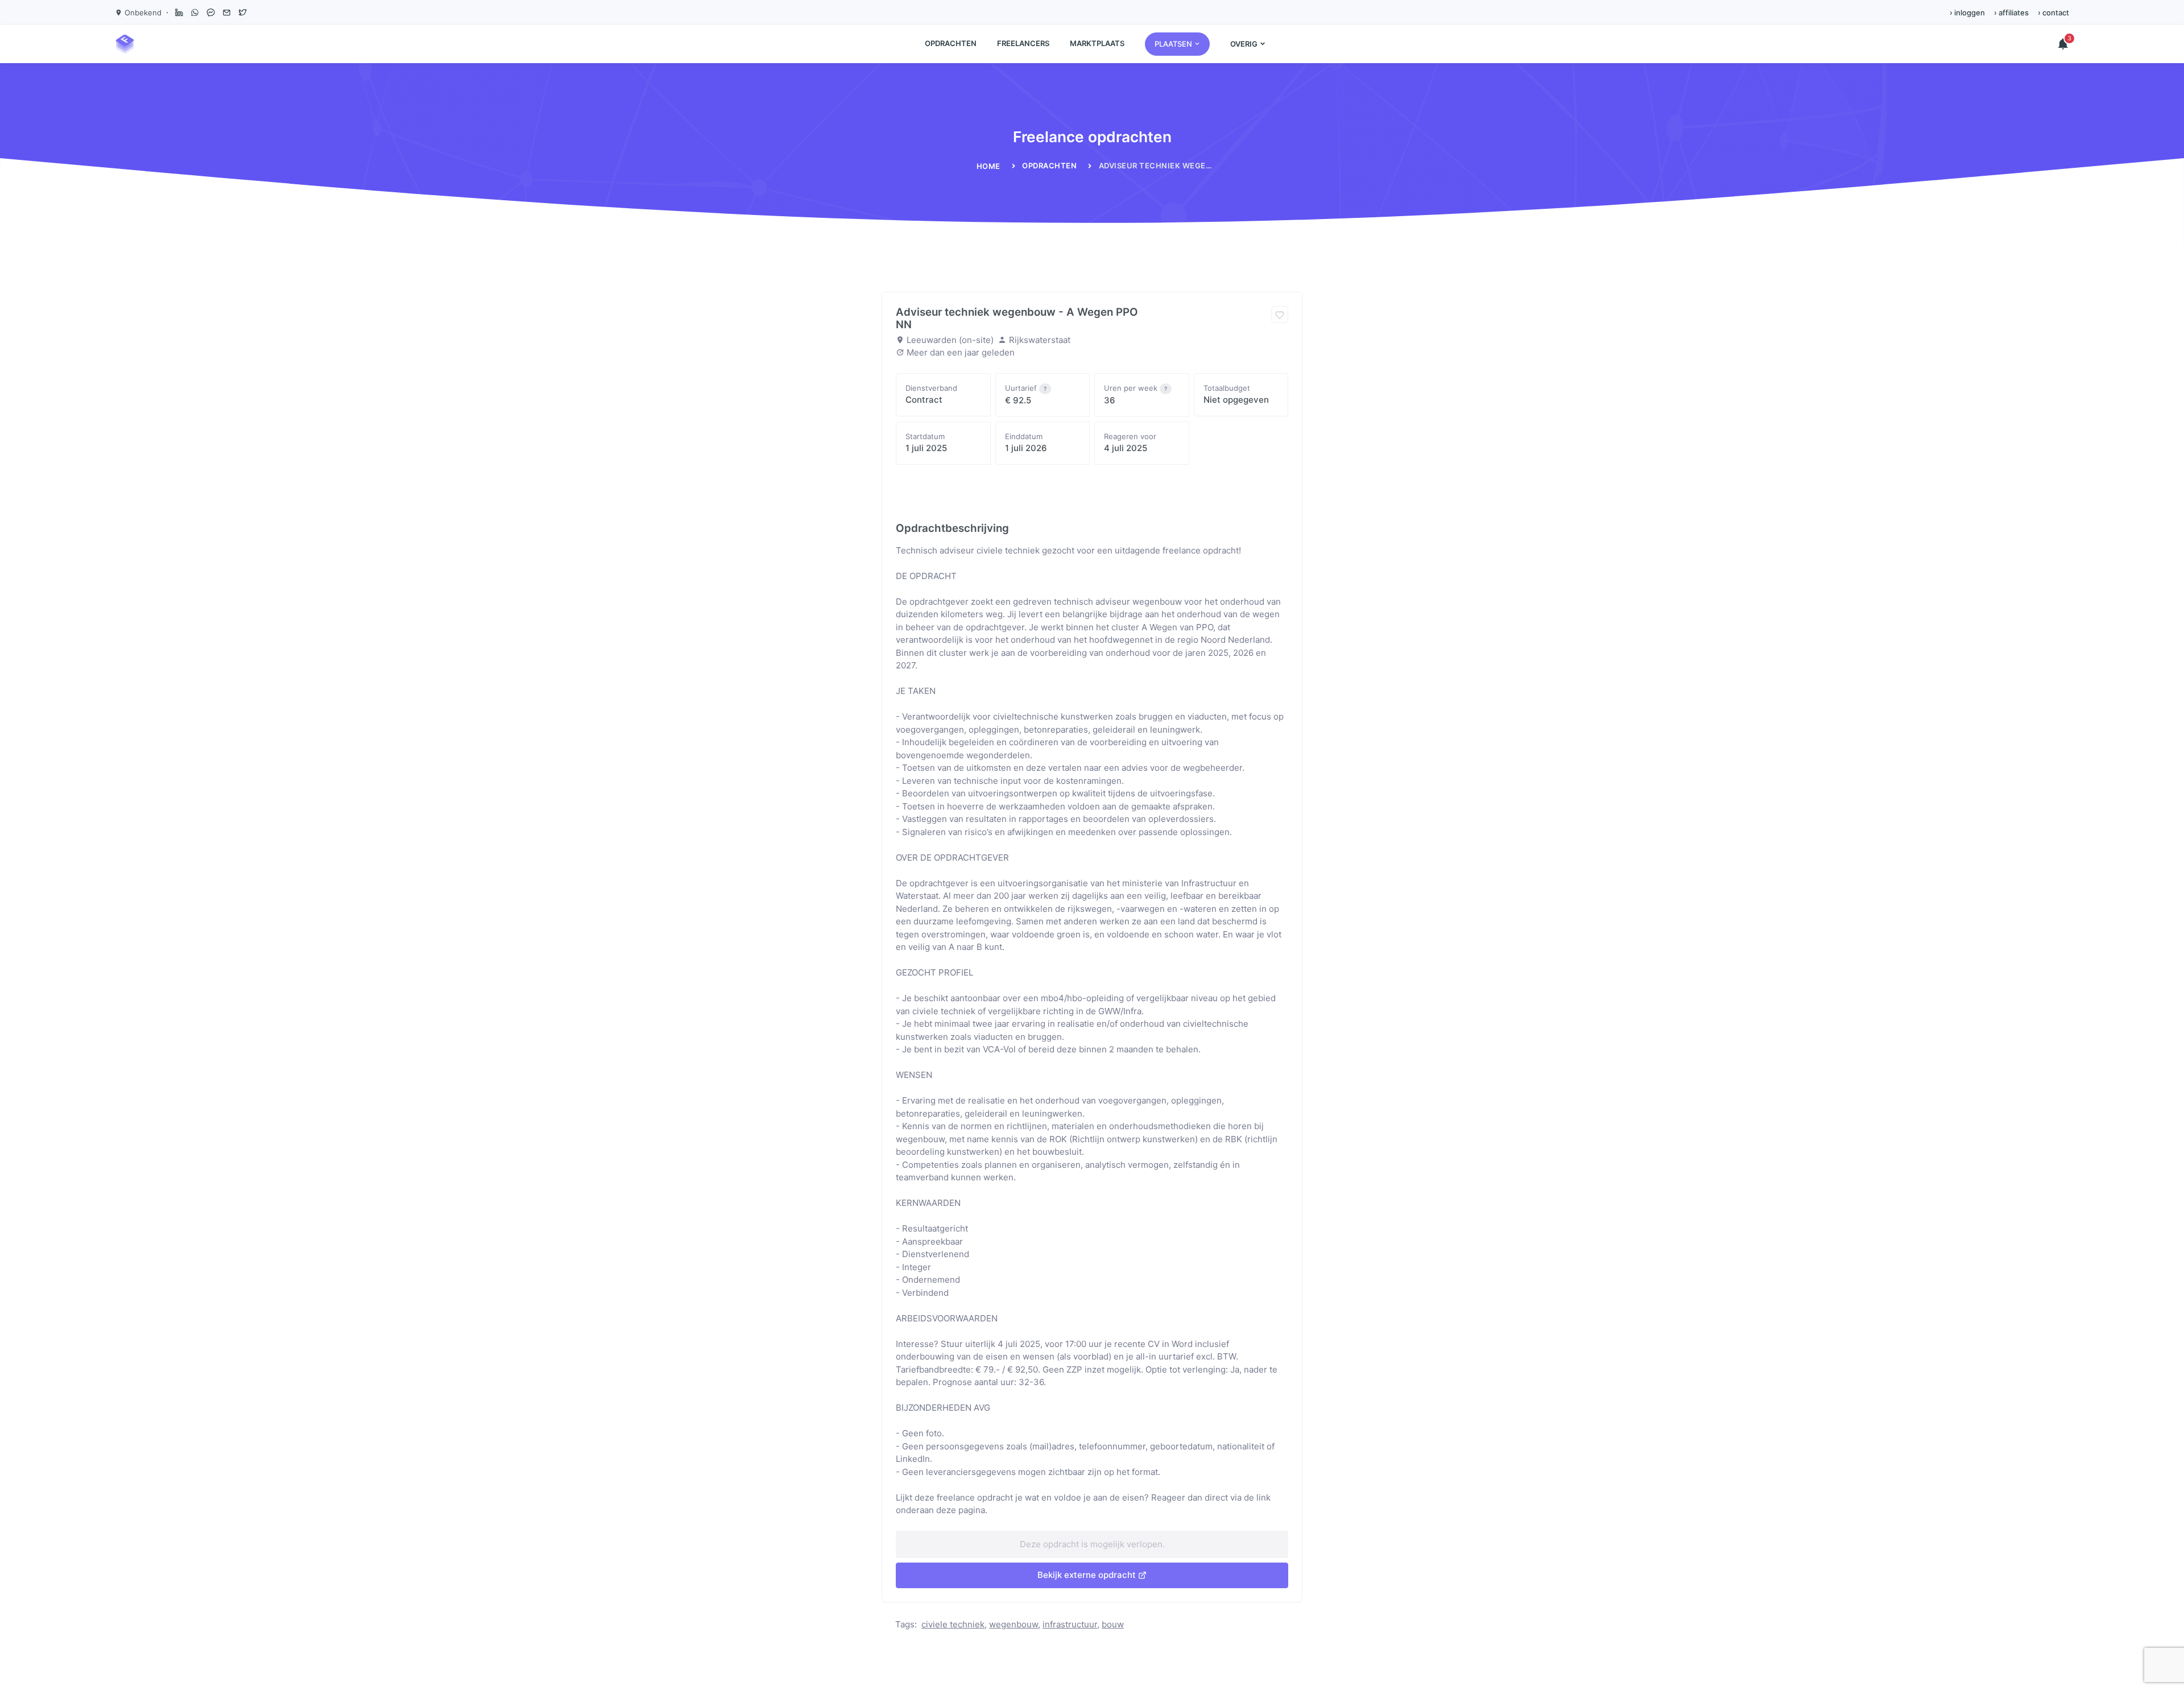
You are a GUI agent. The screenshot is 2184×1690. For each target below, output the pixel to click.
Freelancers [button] (1023, 43)
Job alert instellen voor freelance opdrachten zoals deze (1018, 493)
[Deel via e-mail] (226, 13)
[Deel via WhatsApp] (195, 13)
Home (988, 166)
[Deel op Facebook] (210, 13)
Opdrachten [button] (951, 43)
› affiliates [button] (2011, 13)
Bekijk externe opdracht (1087, 1575)
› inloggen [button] (1967, 13)
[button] (1177, 44)
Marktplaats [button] (1097, 43)
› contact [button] (2053, 13)
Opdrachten (1049, 166)
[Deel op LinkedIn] (179, 13)
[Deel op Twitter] (242, 13)
